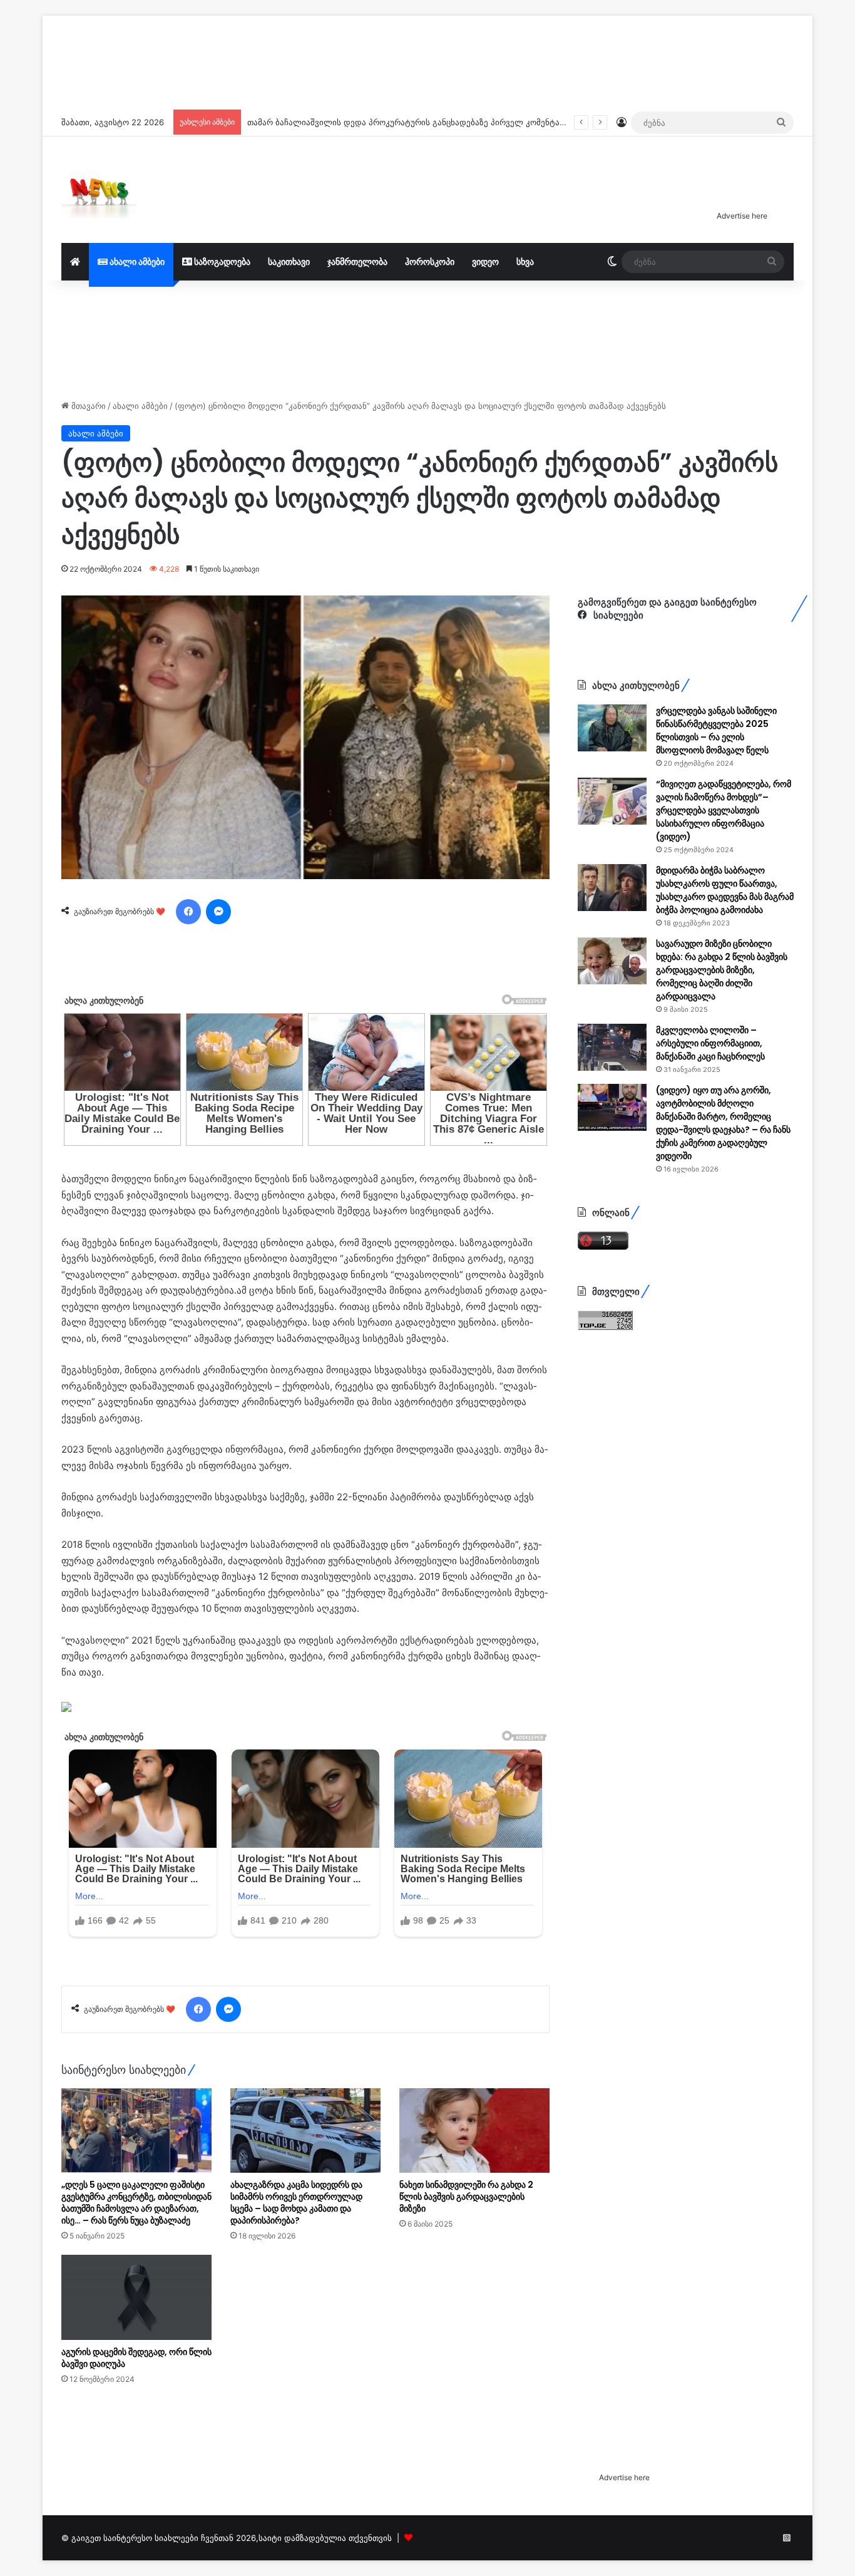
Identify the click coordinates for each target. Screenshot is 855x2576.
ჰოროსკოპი (430, 261)
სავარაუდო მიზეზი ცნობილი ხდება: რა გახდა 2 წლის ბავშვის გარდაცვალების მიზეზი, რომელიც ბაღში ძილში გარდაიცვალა (722, 970)
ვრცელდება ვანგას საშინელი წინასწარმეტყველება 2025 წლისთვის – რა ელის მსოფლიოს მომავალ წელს (716, 730)
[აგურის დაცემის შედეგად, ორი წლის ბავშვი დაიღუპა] (136, 2297)
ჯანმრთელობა (357, 261)
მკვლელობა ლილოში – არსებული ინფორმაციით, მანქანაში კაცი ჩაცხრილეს (710, 1043)
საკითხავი (289, 261)
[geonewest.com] (99, 190)
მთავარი (87, 406)
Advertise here (742, 216)
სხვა (525, 261)
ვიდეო (485, 261)
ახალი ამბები (136, 261)
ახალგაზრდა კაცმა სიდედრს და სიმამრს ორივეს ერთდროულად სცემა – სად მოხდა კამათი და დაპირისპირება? (296, 2202)
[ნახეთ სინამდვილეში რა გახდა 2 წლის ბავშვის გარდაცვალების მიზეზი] (474, 2130)
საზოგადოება (221, 261)
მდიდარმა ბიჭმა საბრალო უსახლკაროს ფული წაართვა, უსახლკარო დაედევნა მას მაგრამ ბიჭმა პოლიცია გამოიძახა (725, 890)
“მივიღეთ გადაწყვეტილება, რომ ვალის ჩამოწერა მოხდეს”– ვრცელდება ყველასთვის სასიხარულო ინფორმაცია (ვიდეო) (724, 810)
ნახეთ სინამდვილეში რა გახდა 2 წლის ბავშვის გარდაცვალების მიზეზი (466, 2197)
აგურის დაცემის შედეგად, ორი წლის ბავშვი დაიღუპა (136, 2358)
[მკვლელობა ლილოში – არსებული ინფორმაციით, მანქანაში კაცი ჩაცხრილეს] (612, 1047)
